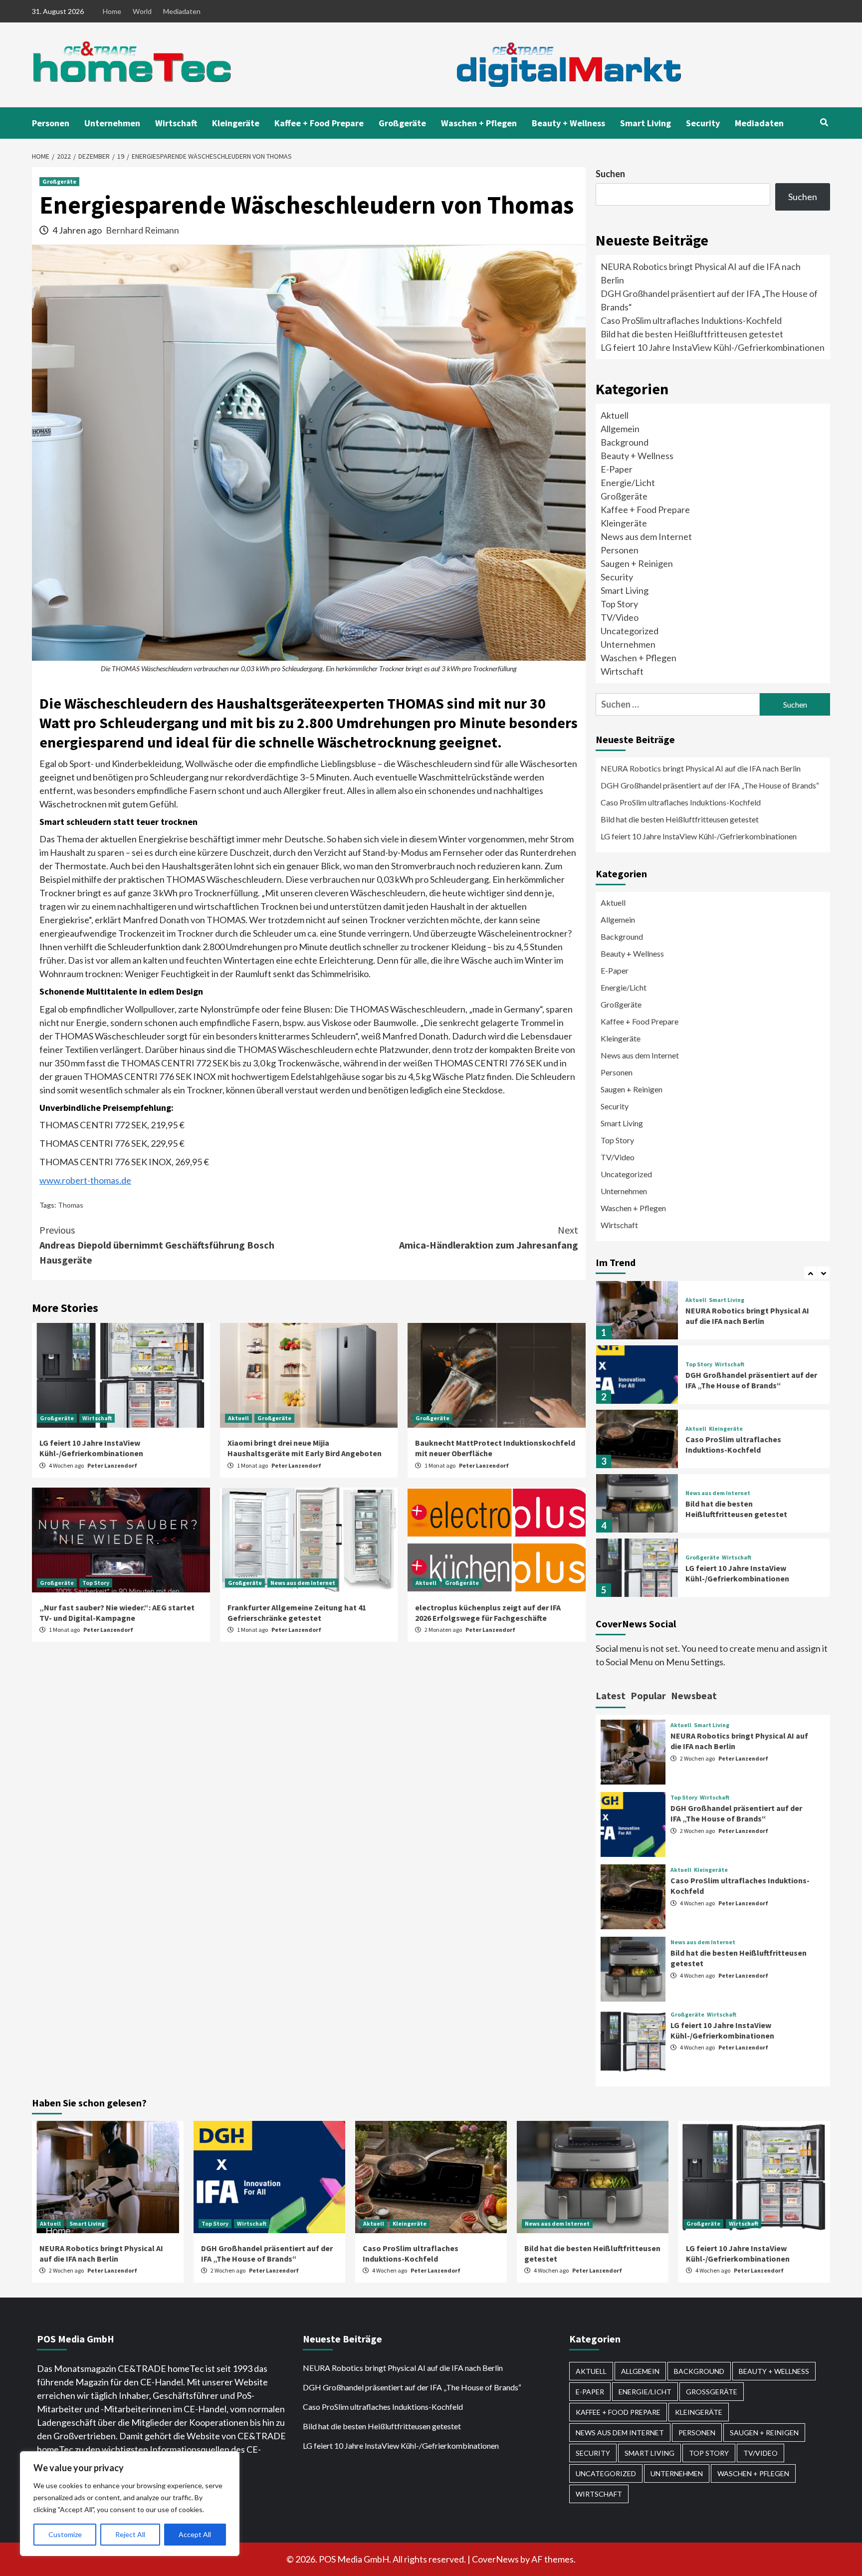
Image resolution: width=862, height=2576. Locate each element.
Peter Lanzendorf (112, 1465)
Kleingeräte (236, 123)
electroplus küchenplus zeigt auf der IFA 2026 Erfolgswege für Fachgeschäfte (488, 1613)
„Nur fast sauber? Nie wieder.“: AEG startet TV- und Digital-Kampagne (117, 1613)
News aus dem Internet (303, 1583)
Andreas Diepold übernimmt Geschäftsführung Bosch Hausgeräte (157, 1245)
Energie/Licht (628, 483)
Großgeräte (402, 123)
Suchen (610, 174)
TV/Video (620, 617)
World (142, 11)
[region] (130, 2504)
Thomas (71, 1205)
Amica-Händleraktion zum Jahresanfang (489, 1237)
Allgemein (620, 429)
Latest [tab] (611, 1695)
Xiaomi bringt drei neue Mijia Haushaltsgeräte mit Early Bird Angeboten (305, 1448)
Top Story (96, 1583)
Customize (65, 2534)
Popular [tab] (648, 1695)
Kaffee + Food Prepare (319, 123)
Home (112, 11)
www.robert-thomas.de (85, 1180)
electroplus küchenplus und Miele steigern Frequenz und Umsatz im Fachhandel (746, 1573)
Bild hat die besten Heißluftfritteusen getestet (692, 334)
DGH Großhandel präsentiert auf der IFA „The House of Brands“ (711, 785)
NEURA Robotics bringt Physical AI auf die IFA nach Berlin (701, 768)
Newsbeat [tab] (694, 1695)
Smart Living (646, 123)
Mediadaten (182, 11)
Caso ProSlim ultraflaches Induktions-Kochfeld (691, 320)
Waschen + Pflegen (479, 123)
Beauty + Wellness (568, 123)
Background (625, 442)
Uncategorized (630, 631)
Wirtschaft (176, 123)
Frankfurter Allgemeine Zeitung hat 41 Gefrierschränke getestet (297, 1613)
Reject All (130, 2534)
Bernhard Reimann (142, 230)
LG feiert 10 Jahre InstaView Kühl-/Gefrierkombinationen (91, 1448)
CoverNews (495, 2559)
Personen (51, 123)
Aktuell (238, 1418)
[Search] (824, 122)
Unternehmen (112, 123)
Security (703, 123)
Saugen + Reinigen (637, 563)
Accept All (195, 2534)
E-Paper (617, 469)
